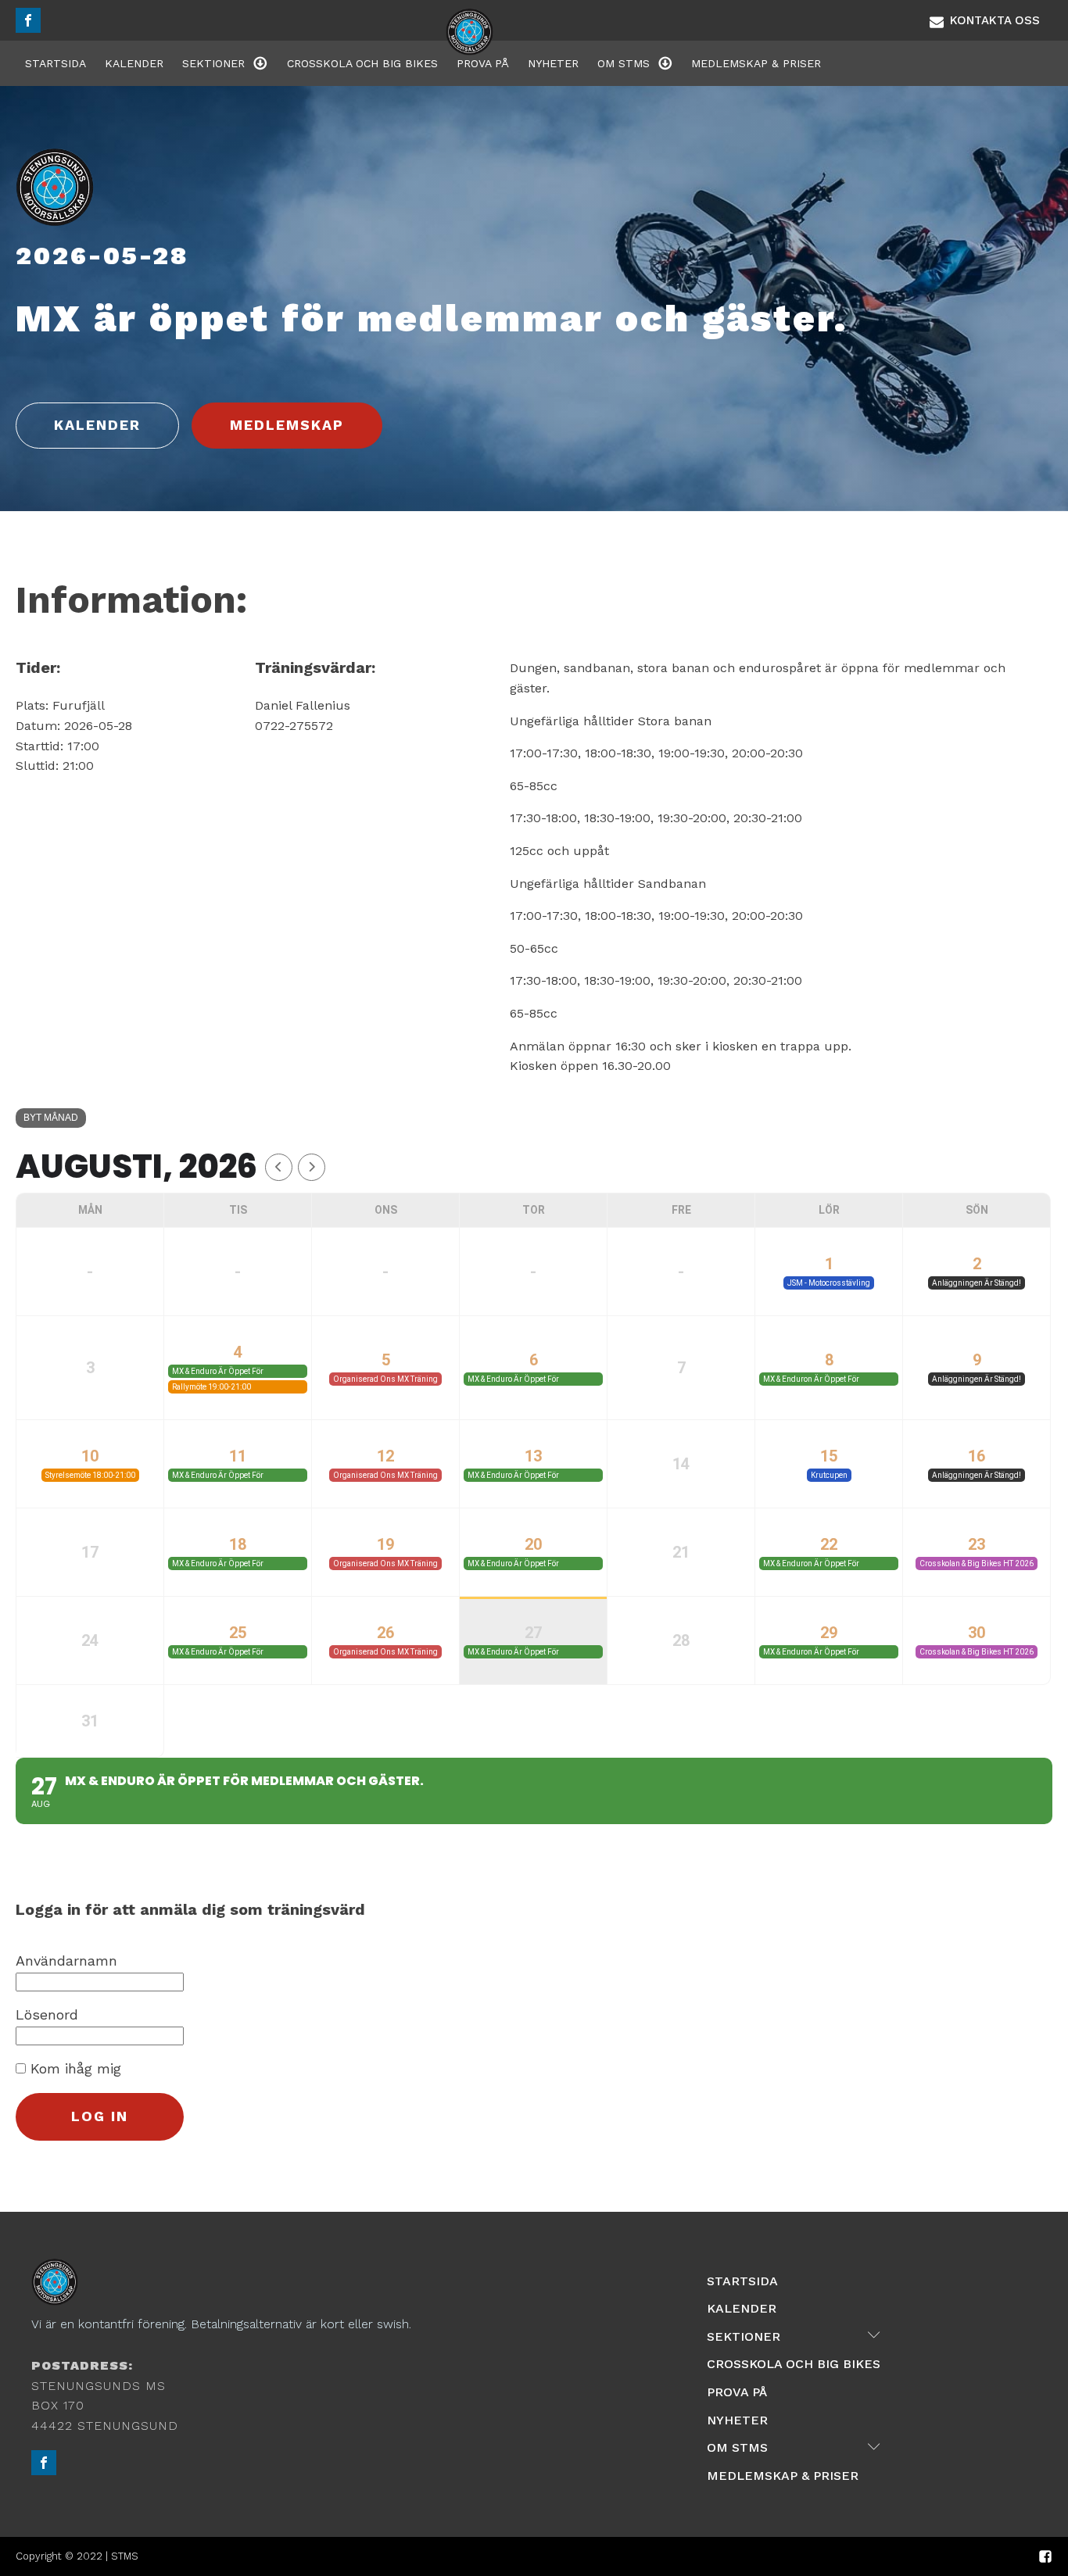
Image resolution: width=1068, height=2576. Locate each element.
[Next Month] (312, 1167)
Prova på (483, 63)
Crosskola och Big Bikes (362, 63)
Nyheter (553, 63)
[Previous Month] (279, 1167)
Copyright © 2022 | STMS (77, 2556)
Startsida (56, 63)
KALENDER (97, 425)
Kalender (134, 63)
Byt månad (51, 1118)
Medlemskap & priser (756, 63)
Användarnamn (66, 1961)
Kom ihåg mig (73, 2068)
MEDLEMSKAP (287, 425)
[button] (985, 20)
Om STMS (624, 63)
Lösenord (47, 2014)
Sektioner (213, 63)
